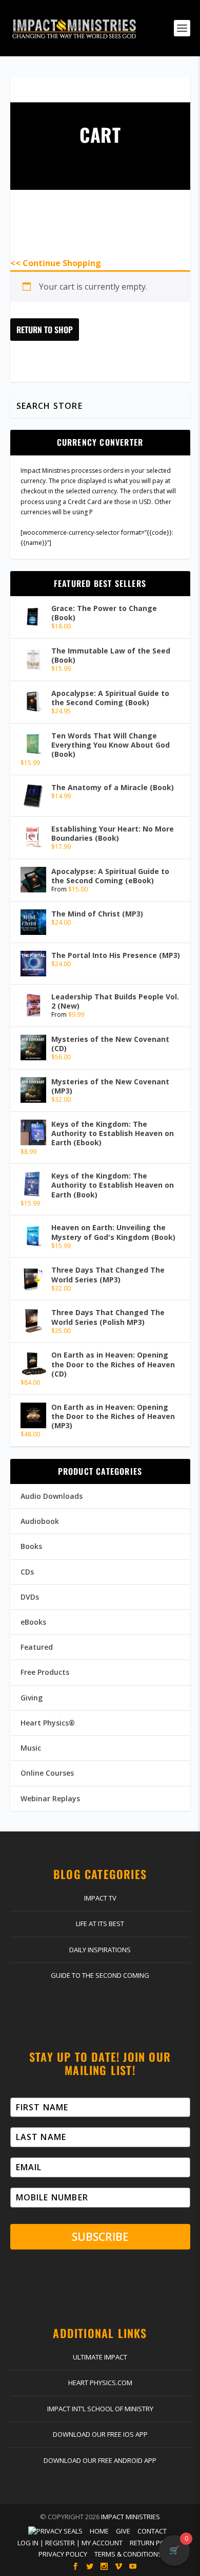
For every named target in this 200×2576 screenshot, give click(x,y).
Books (31, 1546)
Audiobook (40, 1521)
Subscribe (100, 2237)
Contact (152, 2531)
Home (99, 2531)
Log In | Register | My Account (70, 2543)
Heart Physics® (48, 1723)
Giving (32, 1698)
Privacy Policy (63, 2554)
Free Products (45, 1672)
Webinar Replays (50, 1798)
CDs (27, 1572)
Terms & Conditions (128, 2554)
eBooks (33, 1622)
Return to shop (45, 330)
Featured (37, 1647)
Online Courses (47, 1773)
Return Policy (154, 2543)
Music (31, 1748)
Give (123, 2531)
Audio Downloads (52, 1496)
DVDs (30, 1597)
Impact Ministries (131, 2517)
